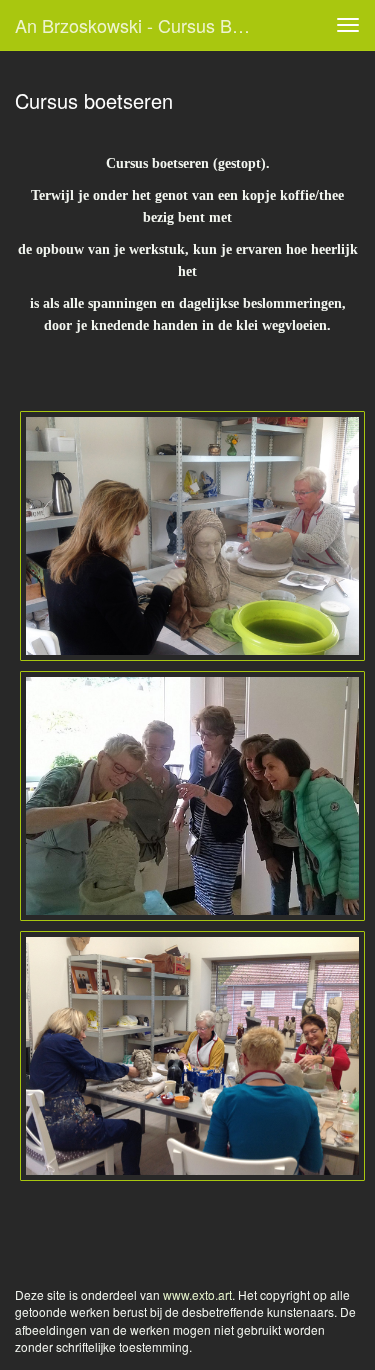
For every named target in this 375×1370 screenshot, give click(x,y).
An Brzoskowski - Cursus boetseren (143, 25)
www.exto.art (197, 1294)
